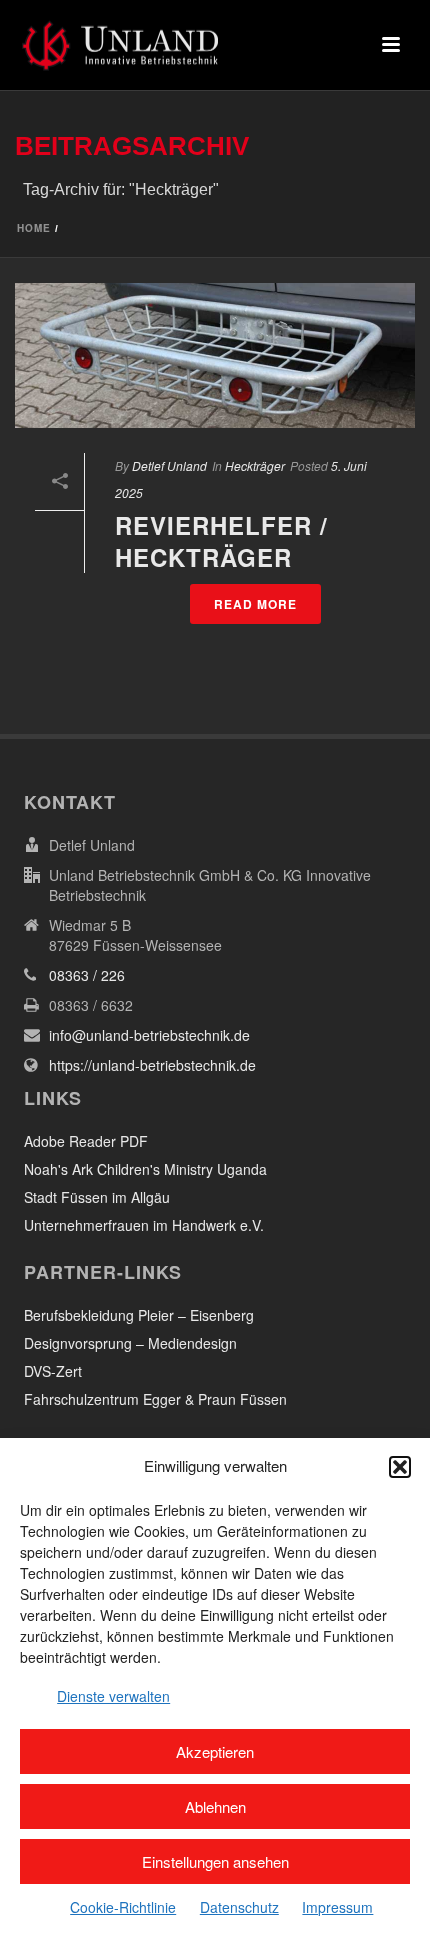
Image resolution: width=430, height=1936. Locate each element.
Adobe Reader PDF (86, 1141)
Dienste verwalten (113, 1696)
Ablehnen (215, 1806)
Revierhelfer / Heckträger (221, 540)
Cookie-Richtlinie (123, 1907)
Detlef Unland (169, 465)
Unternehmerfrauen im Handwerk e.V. (144, 1225)
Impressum (337, 1907)
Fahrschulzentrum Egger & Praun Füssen (155, 1399)
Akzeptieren (215, 1751)
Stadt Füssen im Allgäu (97, 1197)
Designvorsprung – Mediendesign (130, 1343)
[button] (400, 1467)
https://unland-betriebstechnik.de (152, 1065)
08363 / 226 (87, 975)
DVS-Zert (53, 1371)
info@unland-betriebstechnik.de (149, 1035)
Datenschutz (239, 1907)
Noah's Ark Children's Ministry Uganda (145, 1169)
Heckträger (255, 465)
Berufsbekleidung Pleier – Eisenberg (139, 1315)
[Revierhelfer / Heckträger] (215, 355)
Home (34, 228)
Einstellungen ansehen (215, 1861)
